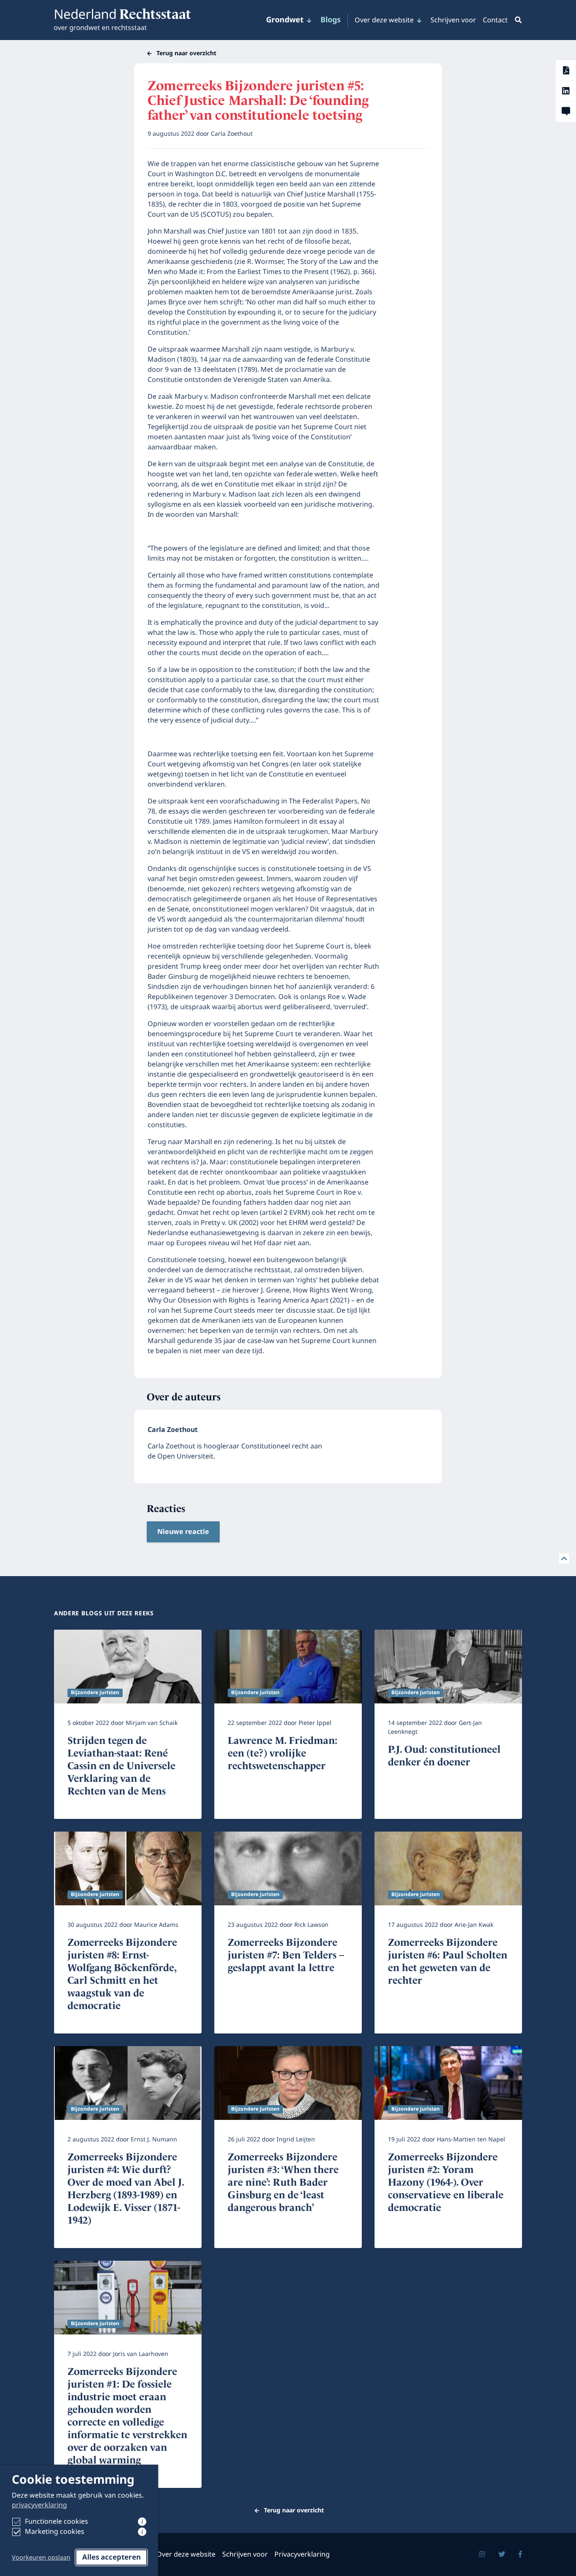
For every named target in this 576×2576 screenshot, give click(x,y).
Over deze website (186, 2555)
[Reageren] (566, 112)
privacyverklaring (39, 2505)
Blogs (331, 20)
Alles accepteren (112, 2557)
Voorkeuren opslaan (41, 2558)
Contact (495, 20)
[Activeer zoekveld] (517, 20)
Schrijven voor (453, 20)
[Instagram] (482, 2555)
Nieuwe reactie (183, 1532)
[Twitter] (502, 2555)
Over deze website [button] (384, 20)
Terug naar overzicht (186, 53)
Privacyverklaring (302, 2555)
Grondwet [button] (285, 20)
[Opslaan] (566, 70)
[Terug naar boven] (564, 1558)
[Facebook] (520, 2555)
